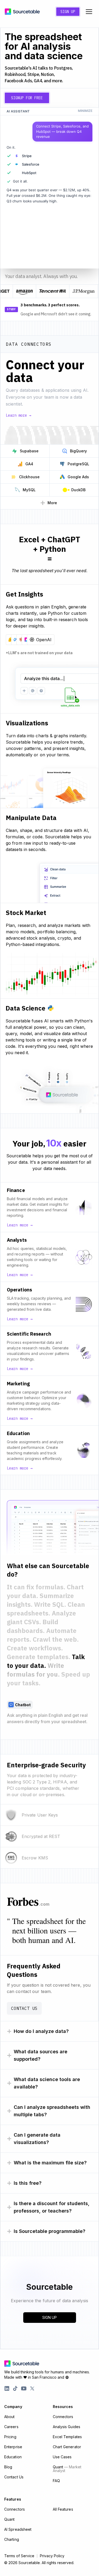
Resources (63, 2407)
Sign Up (68, 12)
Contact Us (24, 2008)
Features (13, 2499)
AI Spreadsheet (18, 2529)
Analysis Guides (67, 2427)
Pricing (10, 2437)
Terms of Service (19, 2556)
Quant (67, 2469)
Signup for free (27, 98)
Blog (8, 2467)
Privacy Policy (52, 2556)
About (10, 2417)
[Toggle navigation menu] (89, 12)
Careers (11, 2427)
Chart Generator (67, 2447)
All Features (63, 2509)
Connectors (63, 2417)
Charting (12, 2539)
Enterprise (13, 2447)
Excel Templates (67, 2437)
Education (13, 2457)
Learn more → (18, 415)
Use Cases (62, 2457)
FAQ (56, 2481)
